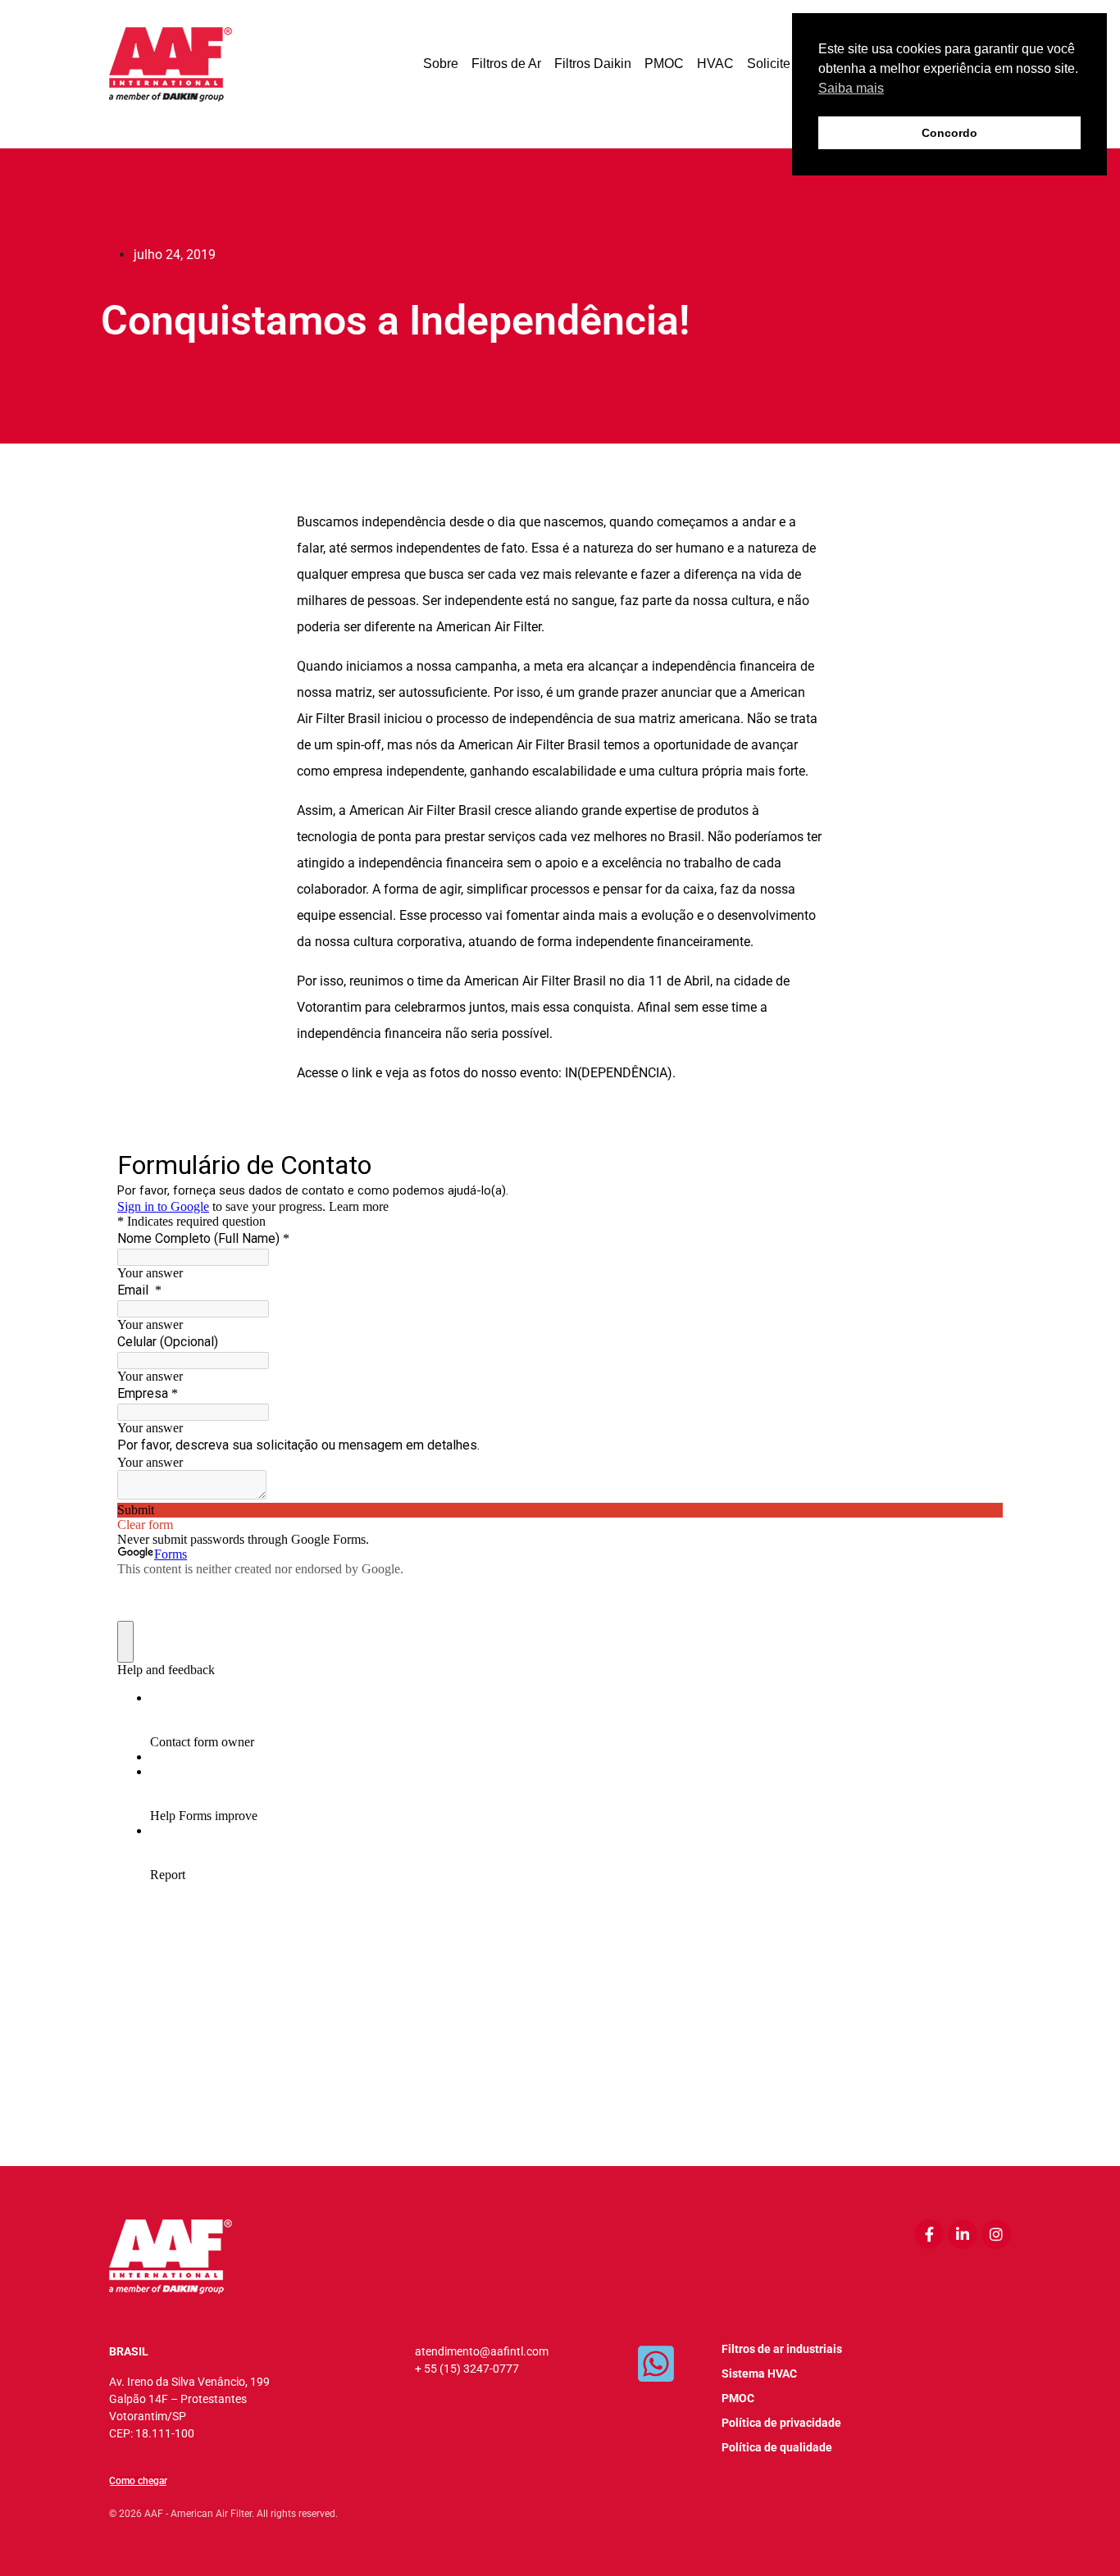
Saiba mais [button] (851, 88)
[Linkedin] (963, 2234)
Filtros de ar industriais (782, 2349)
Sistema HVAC (759, 2373)
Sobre (441, 64)
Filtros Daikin (593, 64)
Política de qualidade (777, 2447)
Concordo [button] (949, 133)
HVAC (715, 64)
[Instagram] (996, 2234)
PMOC (664, 64)
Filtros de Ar (506, 64)
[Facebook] (929, 2234)
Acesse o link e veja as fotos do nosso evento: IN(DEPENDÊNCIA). (486, 1073)
